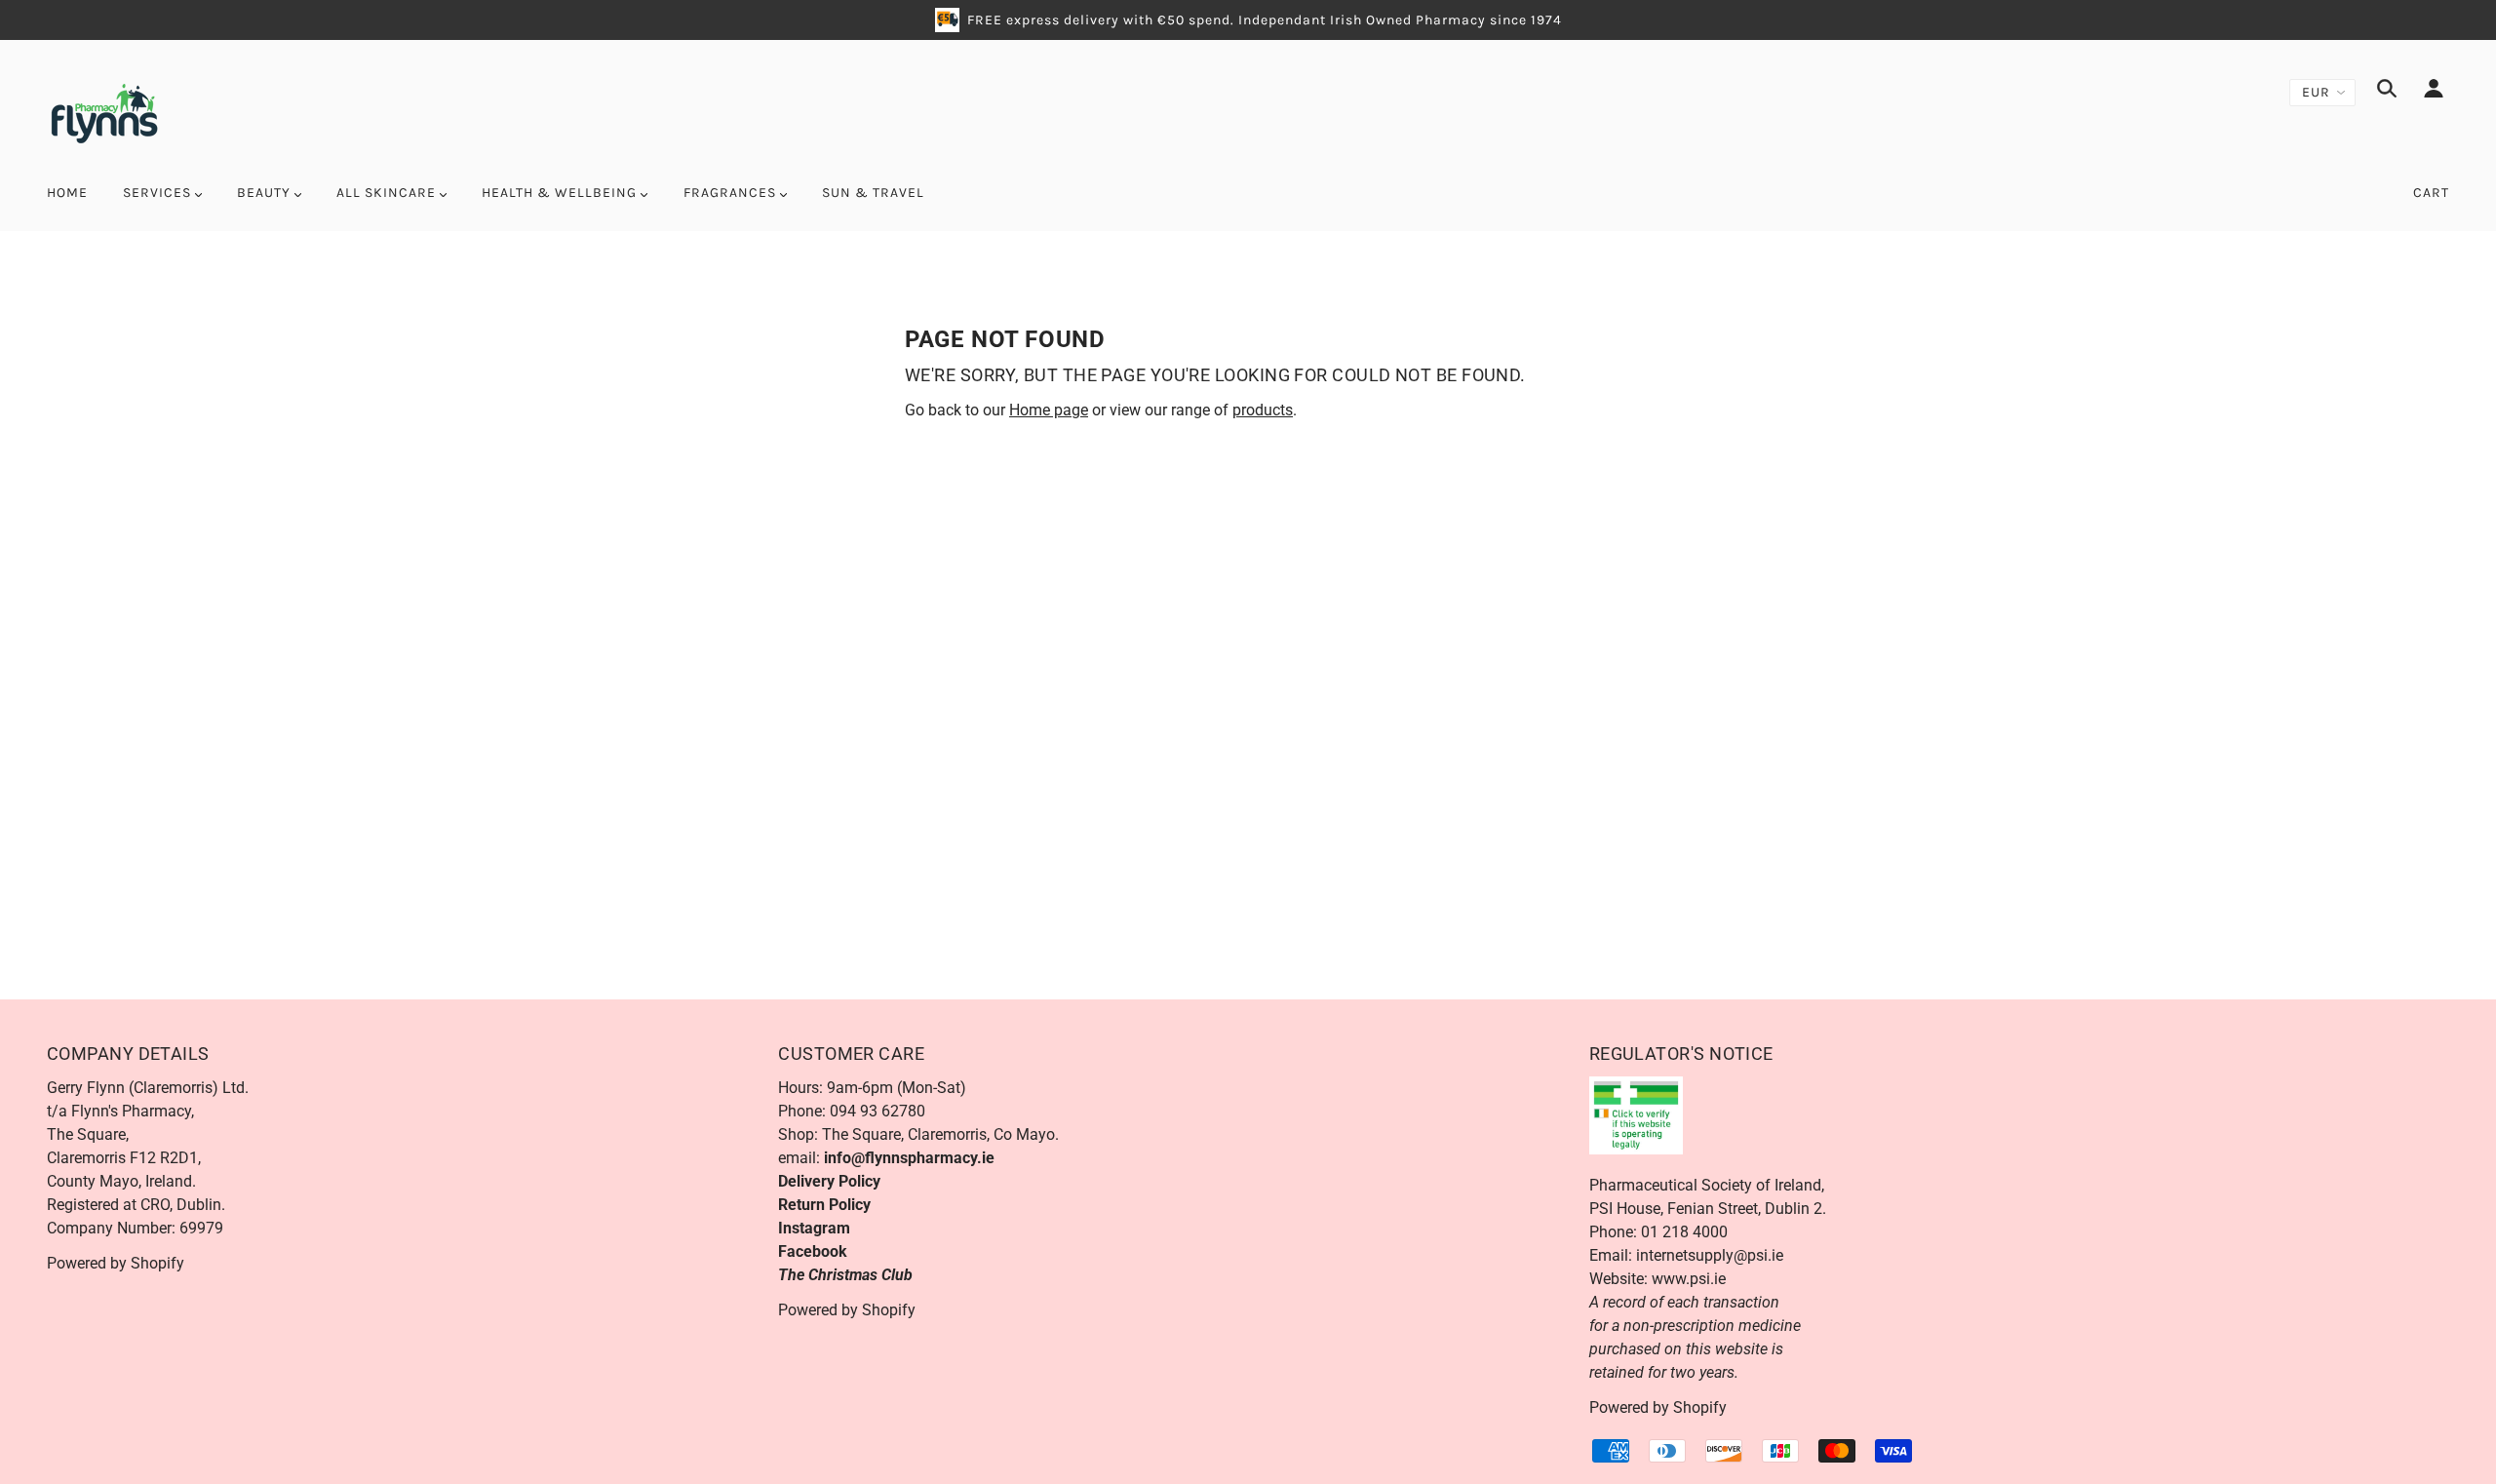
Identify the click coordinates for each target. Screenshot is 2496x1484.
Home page (1049, 410)
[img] (2387, 92)
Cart (2431, 193)
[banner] (104, 112)
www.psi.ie (1689, 1279)
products (1263, 410)
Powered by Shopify (116, 1263)
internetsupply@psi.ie (1710, 1255)
